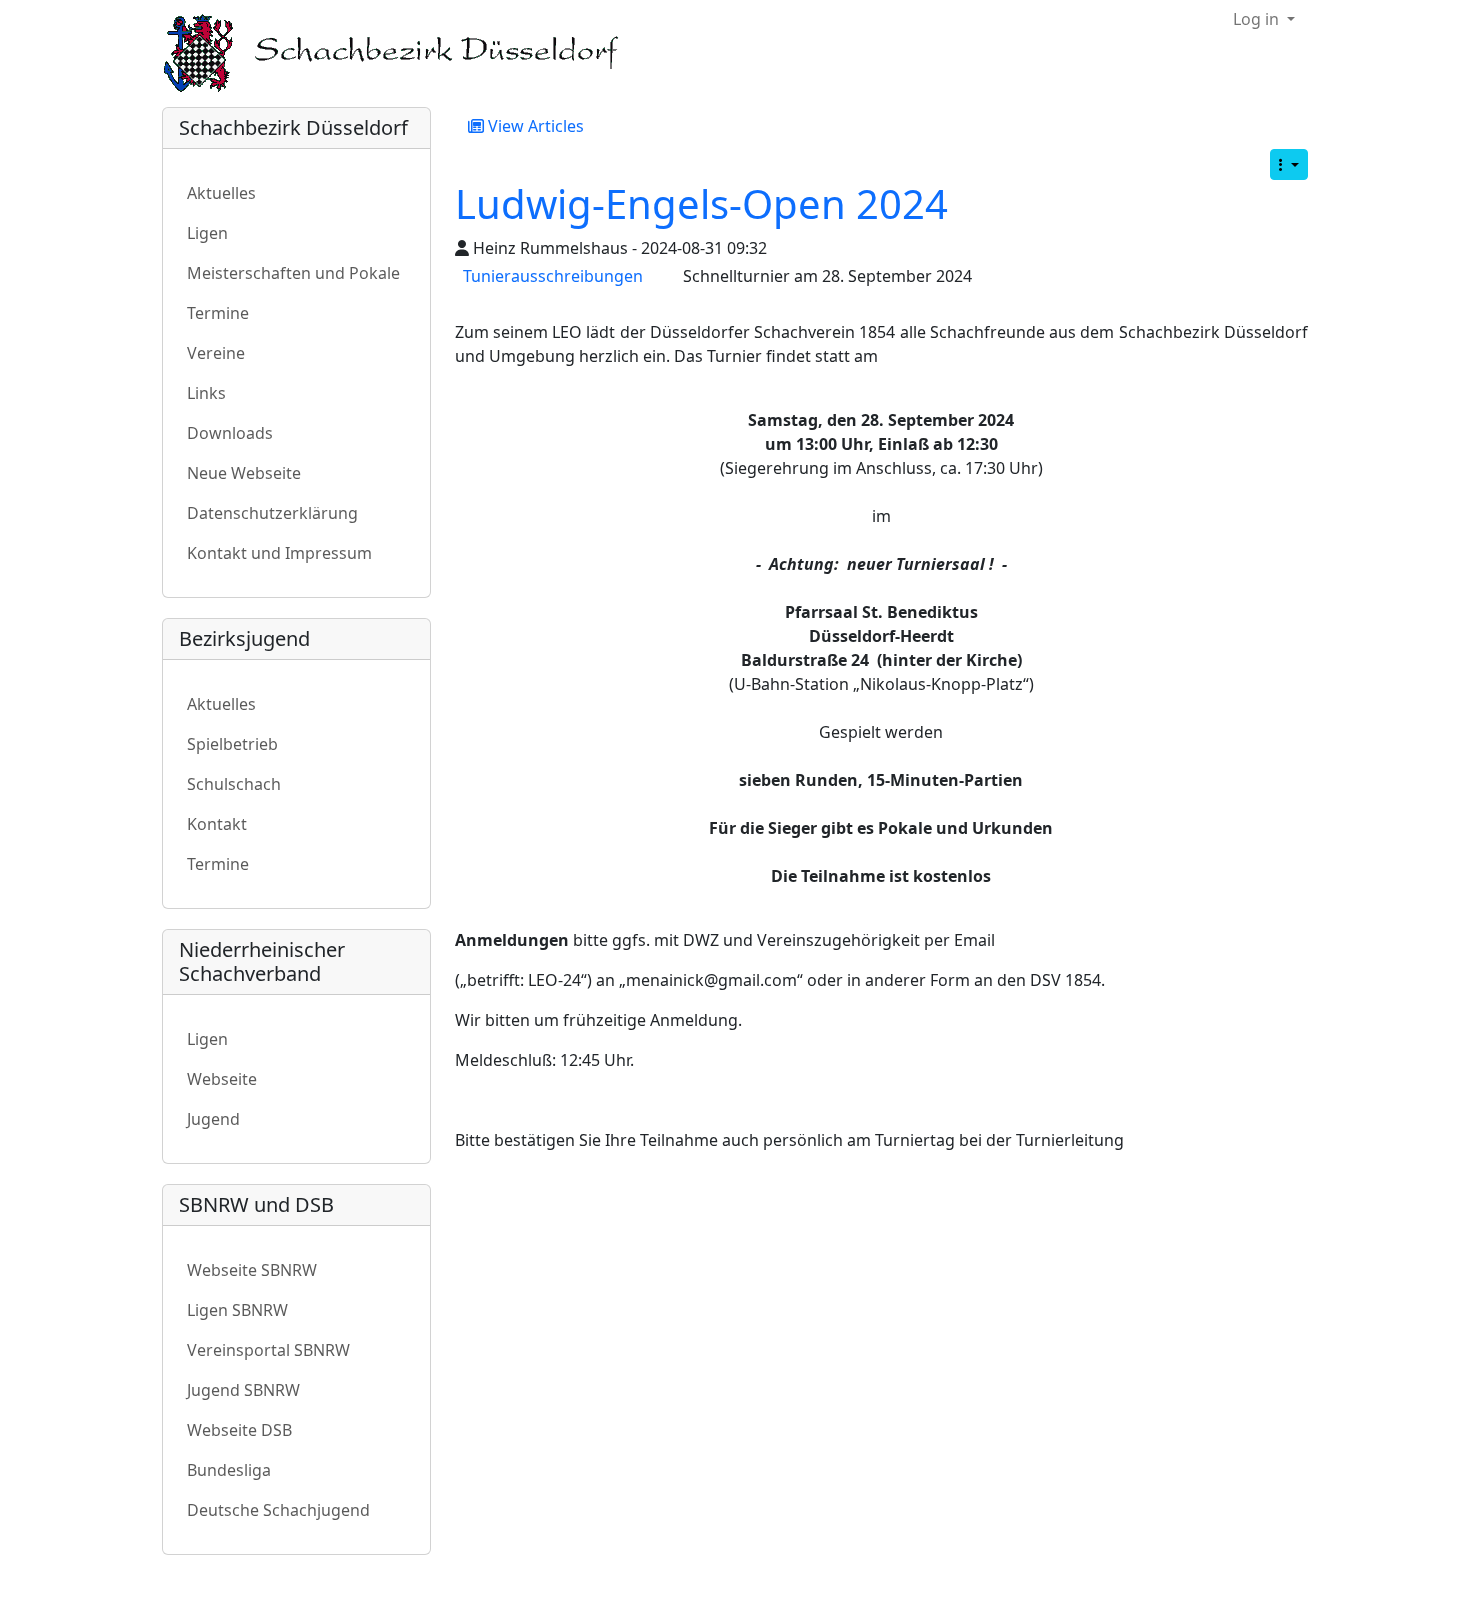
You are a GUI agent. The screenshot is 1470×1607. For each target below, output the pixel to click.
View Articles (534, 126)
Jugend (213, 1119)
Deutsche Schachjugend (278, 1510)
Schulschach (234, 784)
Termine (218, 313)
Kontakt (217, 824)
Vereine (216, 353)
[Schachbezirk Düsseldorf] (405, 53)
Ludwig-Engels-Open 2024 (701, 203)
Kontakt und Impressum (279, 553)
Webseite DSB (239, 1430)
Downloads (230, 433)
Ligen (207, 233)
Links (206, 393)
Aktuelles (221, 193)
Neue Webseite (244, 473)
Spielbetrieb (232, 744)
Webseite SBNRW (252, 1270)
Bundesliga (229, 1470)
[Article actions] (1289, 164)
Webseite (222, 1079)
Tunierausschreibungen (553, 276)
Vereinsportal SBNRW (268, 1350)
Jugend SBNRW (243, 1390)
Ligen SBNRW (237, 1310)
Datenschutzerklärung (272, 513)
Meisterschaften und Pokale (293, 273)
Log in (1258, 19)
